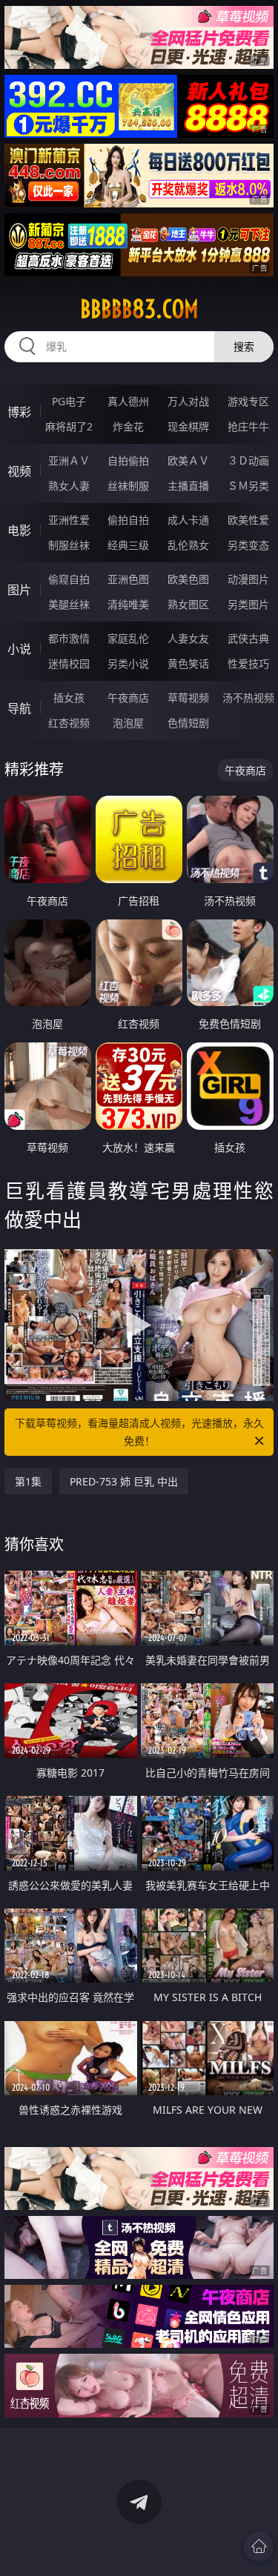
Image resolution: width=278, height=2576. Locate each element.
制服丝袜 (69, 545)
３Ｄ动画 (248, 460)
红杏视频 (69, 723)
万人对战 (188, 401)
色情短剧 (188, 723)
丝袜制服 (128, 486)
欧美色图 (188, 579)
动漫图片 (248, 579)
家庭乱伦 (128, 638)
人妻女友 (188, 638)
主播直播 (188, 486)
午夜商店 (128, 698)
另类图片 (248, 604)
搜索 (244, 346)
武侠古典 (248, 638)
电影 (19, 530)
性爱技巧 (248, 663)
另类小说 (128, 663)
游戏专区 (248, 401)
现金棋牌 (188, 426)
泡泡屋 (128, 723)
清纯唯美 (128, 604)
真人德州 (128, 401)
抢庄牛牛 (248, 426)
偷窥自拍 (69, 579)
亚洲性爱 (69, 520)
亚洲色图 (128, 579)
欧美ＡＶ (188, 460)
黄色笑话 (188, 663)
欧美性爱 (248, 520)
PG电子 (69, 401)
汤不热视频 (248, 698)
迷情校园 (69, 663)
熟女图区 (188, 604)
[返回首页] (259, 2546)
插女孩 (69, 698)
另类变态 (248, 545)
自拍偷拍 (128, 460)
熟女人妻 (69, 486)
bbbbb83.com (139, 309)
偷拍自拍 (128, 520)
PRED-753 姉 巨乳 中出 (124, 1481)
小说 (19, 649)
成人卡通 (188, 520)
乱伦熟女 (188, 545)
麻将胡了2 (69, 426)
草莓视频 (188, 698)
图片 (19, 590)
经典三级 (128, 545)
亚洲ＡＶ (69, 460)
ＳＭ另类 (248, 486)
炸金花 (128, 426)
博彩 (19, 412)
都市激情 (69, 638)
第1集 (28, 1481)
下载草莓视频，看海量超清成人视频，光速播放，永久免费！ (139, 1432)
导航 (19, 708)
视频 (19, 471)
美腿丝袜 (69, 604)
